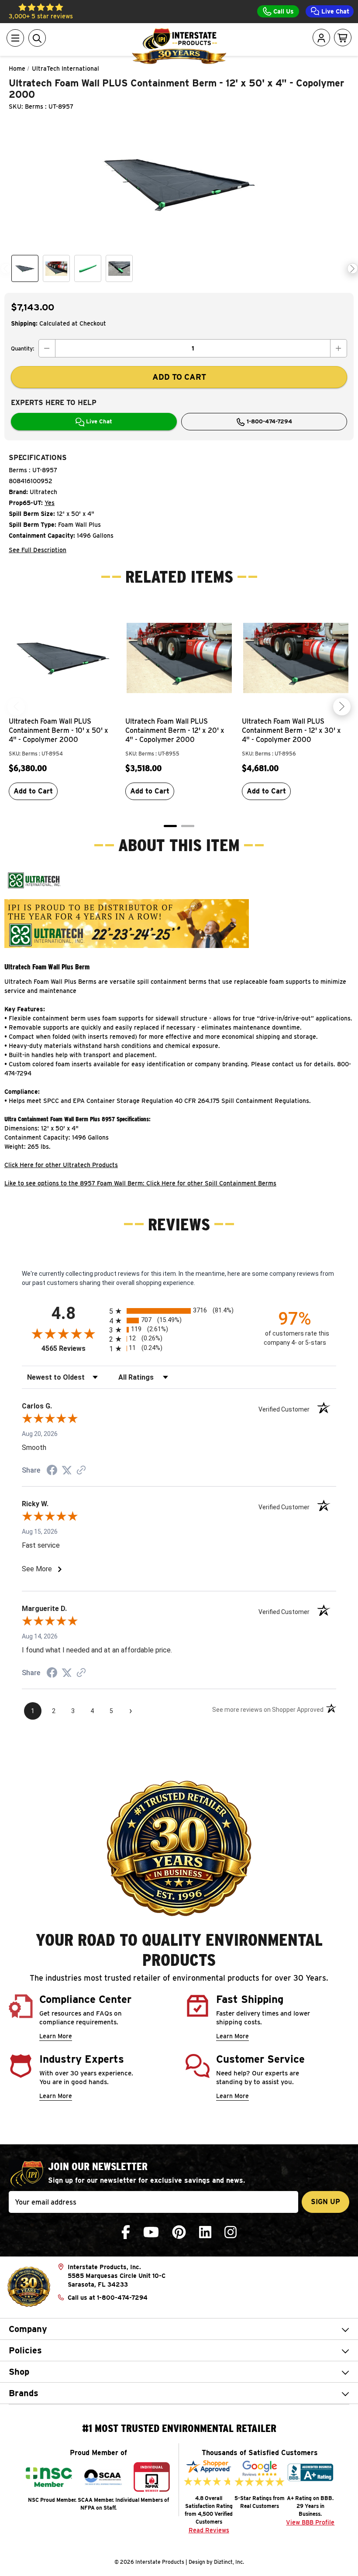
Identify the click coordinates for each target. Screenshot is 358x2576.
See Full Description (38, 550)
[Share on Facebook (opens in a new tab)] (52, 1471)
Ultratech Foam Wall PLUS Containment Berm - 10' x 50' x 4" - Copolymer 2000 (59, 730)
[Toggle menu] (15, 38)
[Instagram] (231, 2232)
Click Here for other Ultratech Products (61, 1165)
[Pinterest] (179, 2232)
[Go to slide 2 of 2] (188, 826)
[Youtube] (151, 2232)
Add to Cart (33, 791)
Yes (50, 503)
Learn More (56, 2036)
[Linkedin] (205, 2232)
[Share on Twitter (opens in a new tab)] (67, 1470)
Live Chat (334, 11)
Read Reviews (209, 2530)
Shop (19, 2372)
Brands (24, 2393)
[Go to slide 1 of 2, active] (170, 826)
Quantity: (22, 349)
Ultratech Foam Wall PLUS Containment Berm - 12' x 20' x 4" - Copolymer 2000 (175, 730)
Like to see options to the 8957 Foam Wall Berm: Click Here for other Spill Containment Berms (140, 1183)
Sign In (296, 72)
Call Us (283, 11)
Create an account (290, 118)
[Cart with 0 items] (343, 38)
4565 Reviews (73, 1348)
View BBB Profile (310, 2522)
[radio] (179, 1311)
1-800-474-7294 (268, 421)
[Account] (321, 38)
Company (28, 2329)
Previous (6, 269)
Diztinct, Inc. (229, 2562)
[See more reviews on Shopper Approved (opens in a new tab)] (81, 1471)
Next (353, 269)
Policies (25, 2350)
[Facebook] (126, 2232)
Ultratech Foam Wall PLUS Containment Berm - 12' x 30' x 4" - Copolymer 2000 (291, 730)
